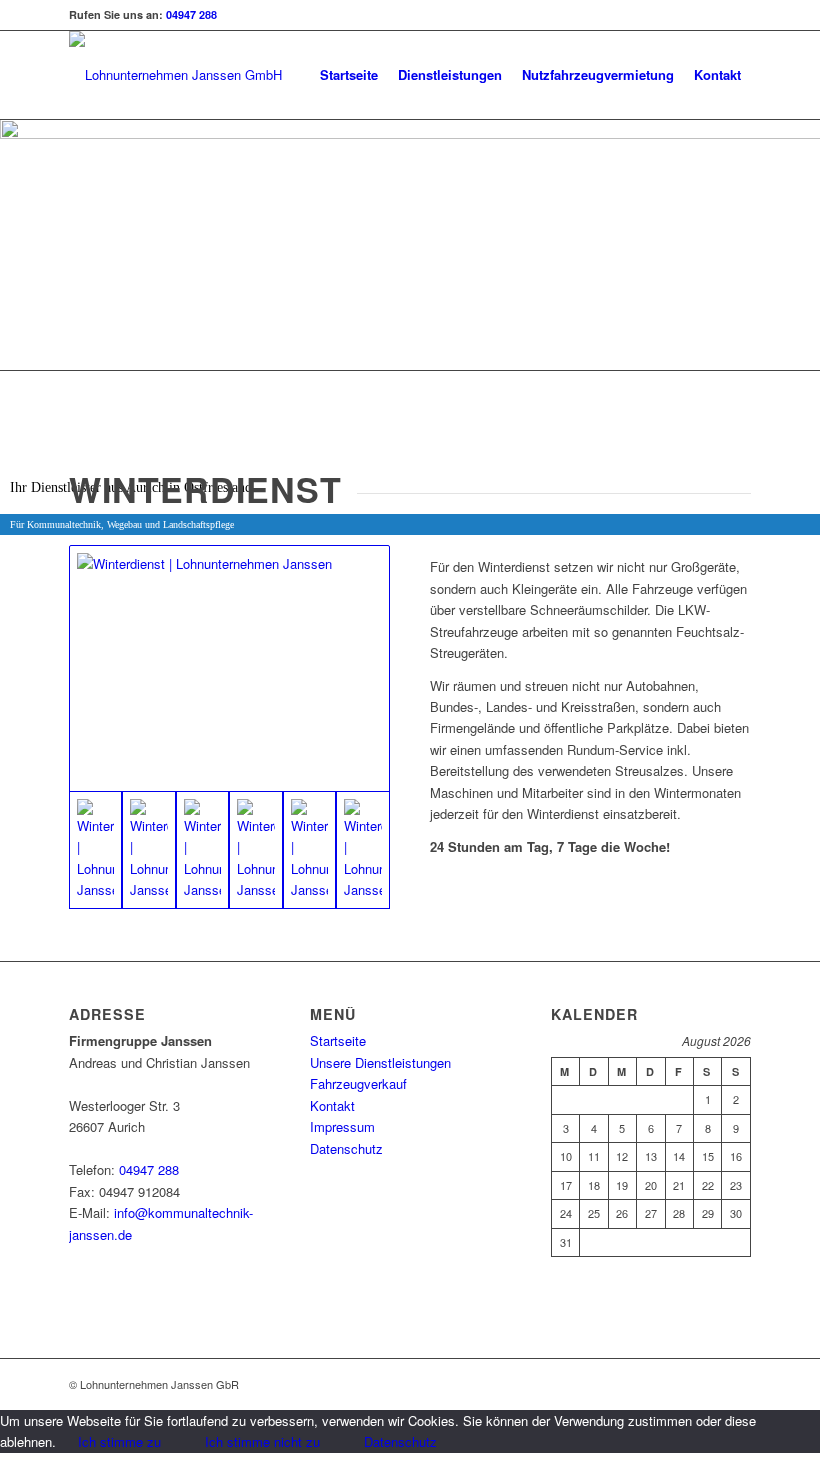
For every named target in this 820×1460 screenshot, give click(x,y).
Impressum (342, 1126)
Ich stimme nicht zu (262, 1441)
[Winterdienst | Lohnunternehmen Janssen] (229, 668)
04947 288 (191, 14)
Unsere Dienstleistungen (380, 1062)
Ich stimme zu (119, 1441)
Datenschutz (346, 1148)
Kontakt (332, 1105)
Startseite (338, 1040)
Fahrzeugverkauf (358, 1083)
